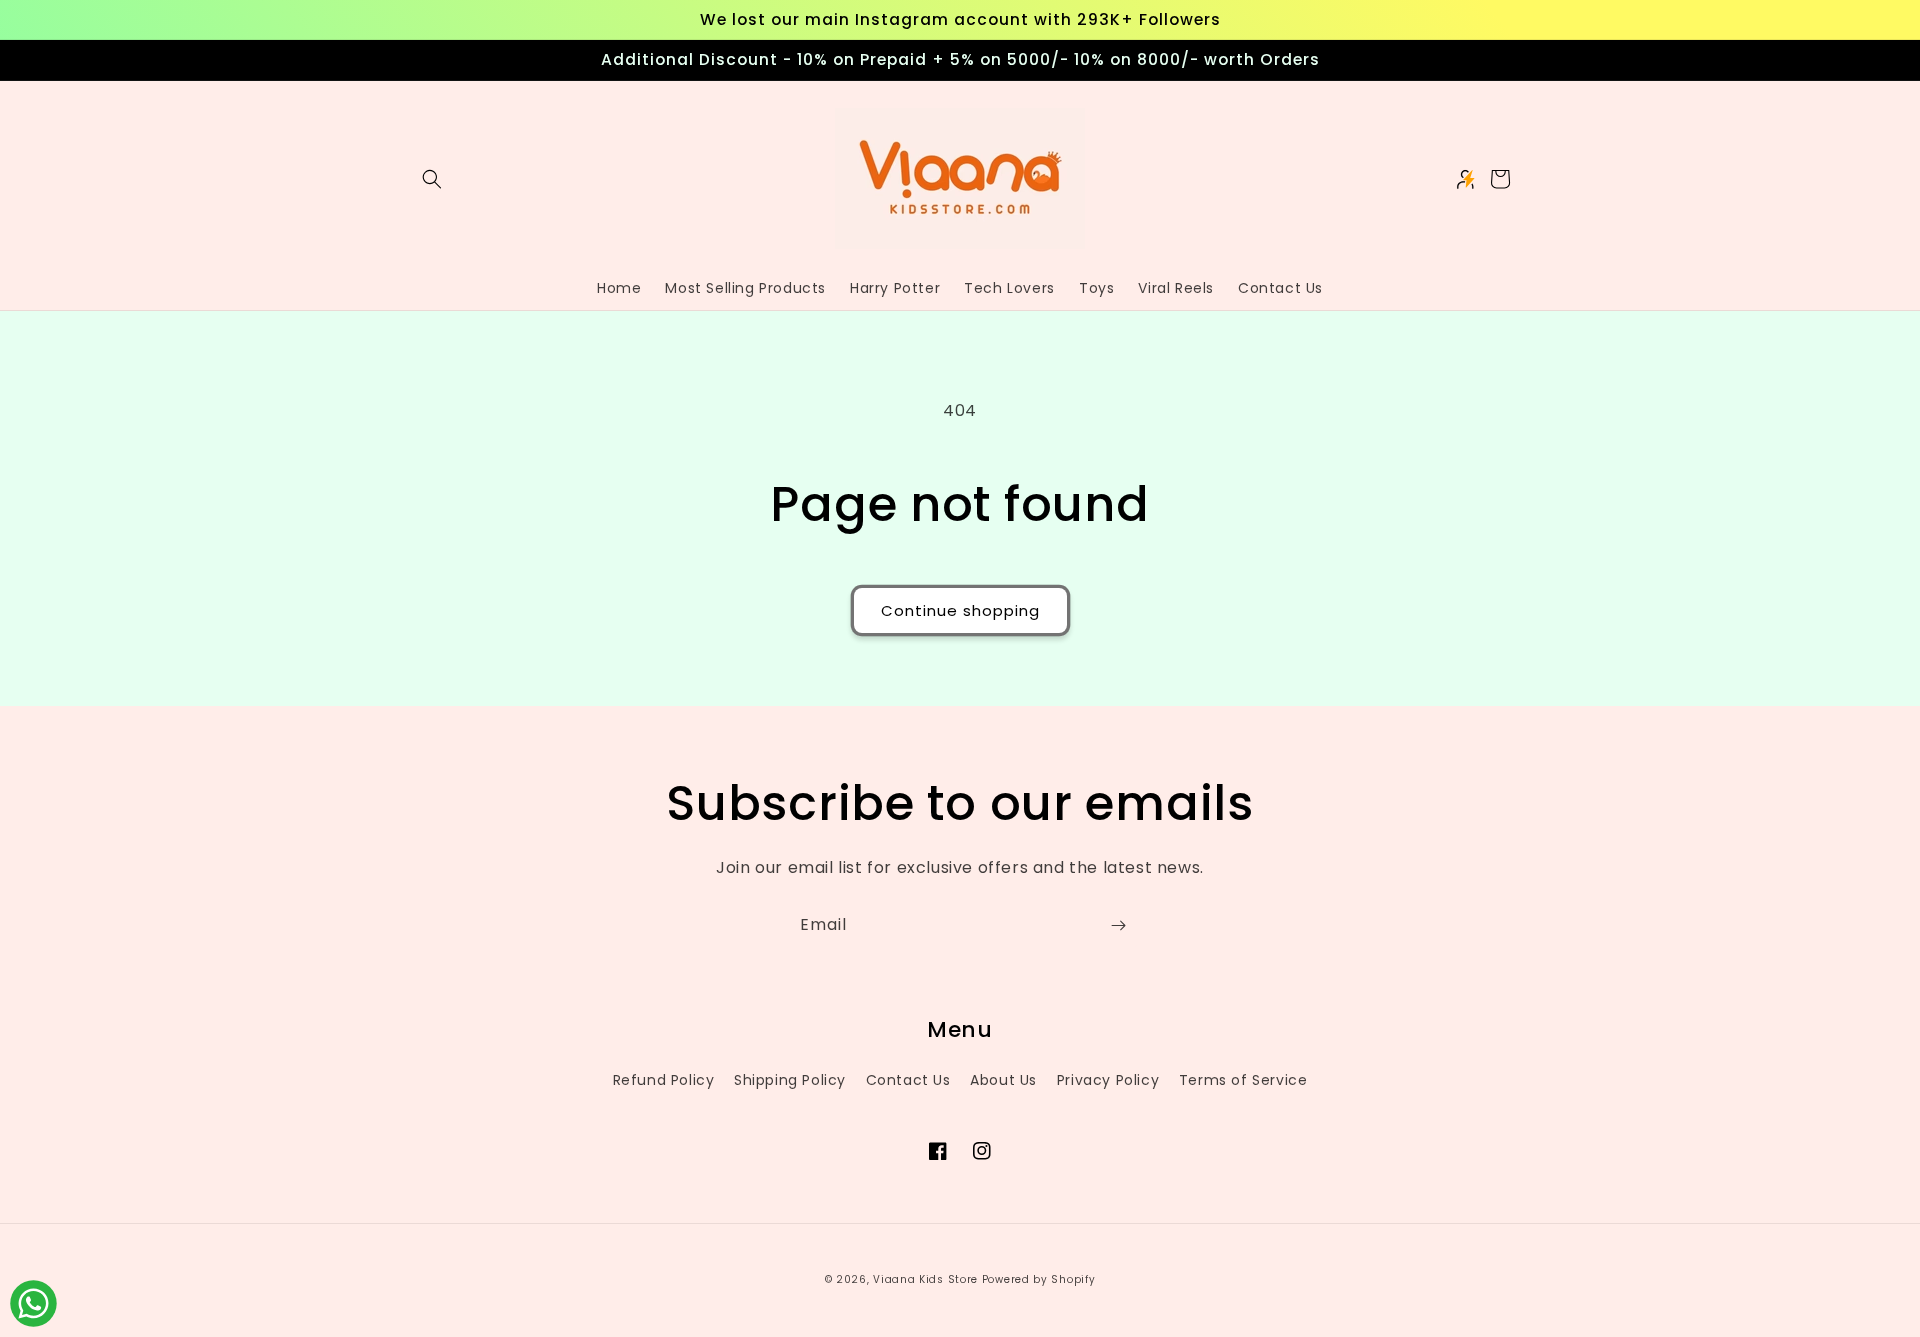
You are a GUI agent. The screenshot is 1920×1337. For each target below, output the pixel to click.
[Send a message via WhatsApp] (33, 1303)
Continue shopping (960, 610)
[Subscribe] (1118, 925)
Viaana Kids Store (925, 1279)
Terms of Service (1243, 1080)
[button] (432, 179)
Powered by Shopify (1039, 1279)
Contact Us (908, 1080)
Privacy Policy (1108, 1080)
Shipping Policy (790, 1080)
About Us (1003, 1080)
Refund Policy (664, 1080)
